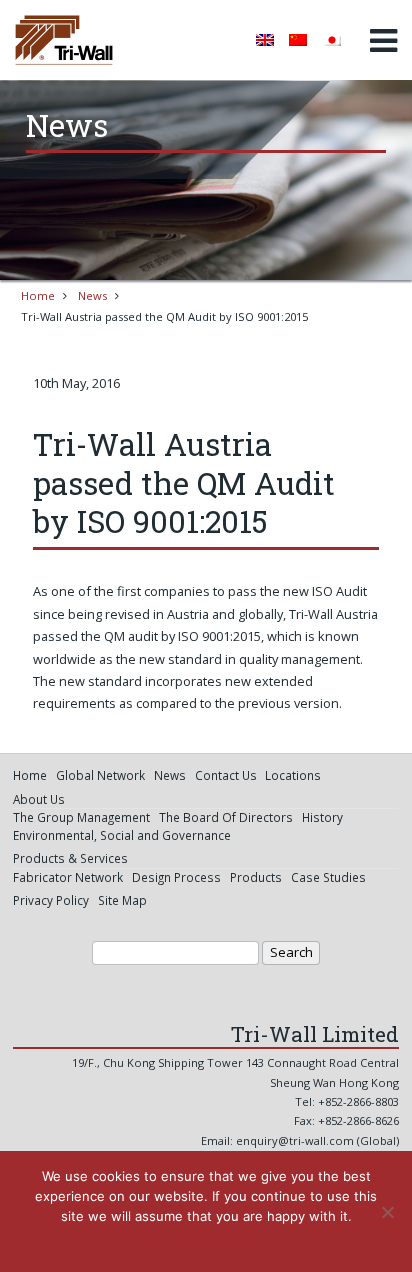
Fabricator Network (68, 877)
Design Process (176, 877)
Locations (293, 775)
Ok (159, 1242)
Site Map (122, 900)
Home (38, 295)
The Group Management (81, 817)
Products (256, 877)
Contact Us (226, 775)
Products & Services (70, 858)
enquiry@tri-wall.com (295, 1140)
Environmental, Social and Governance (122, 835)
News (92, 295)
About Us (39, 799)
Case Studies (328, 877)
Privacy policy (220, 1242)
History (322, 817)
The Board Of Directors (226, 817)
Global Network (100, 775)
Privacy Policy (51, 900)
